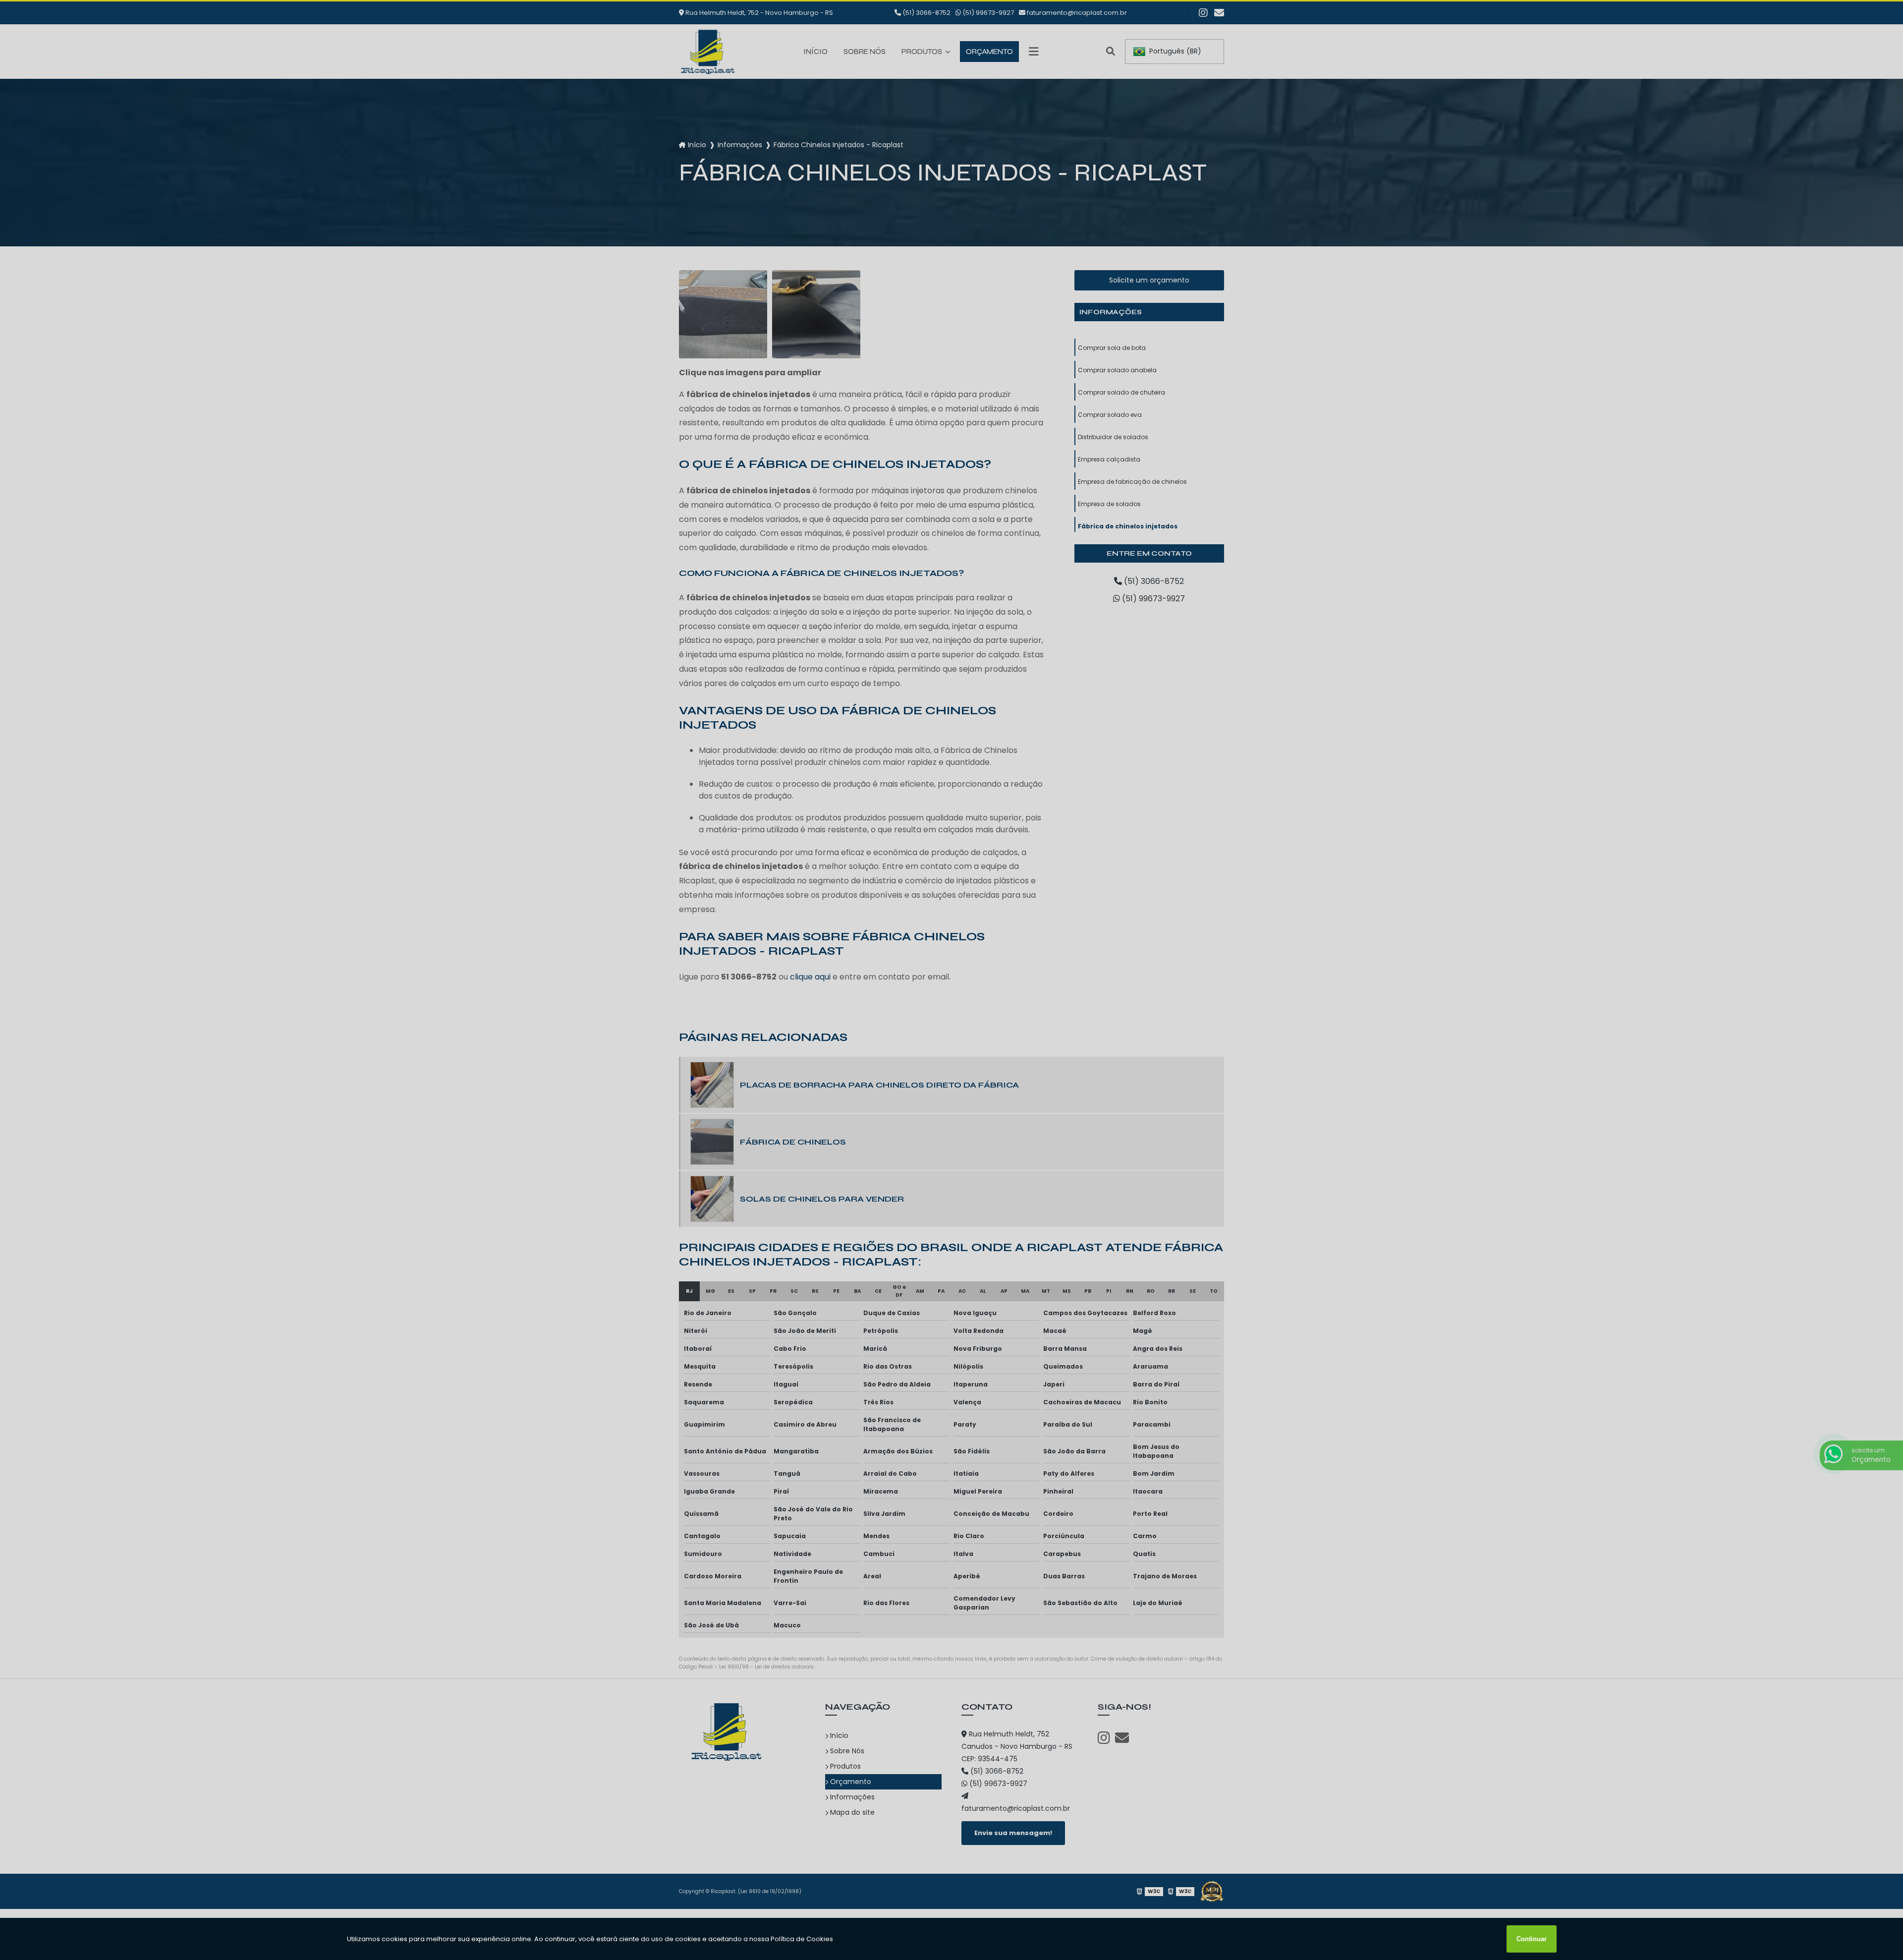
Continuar (1532, 1939)
